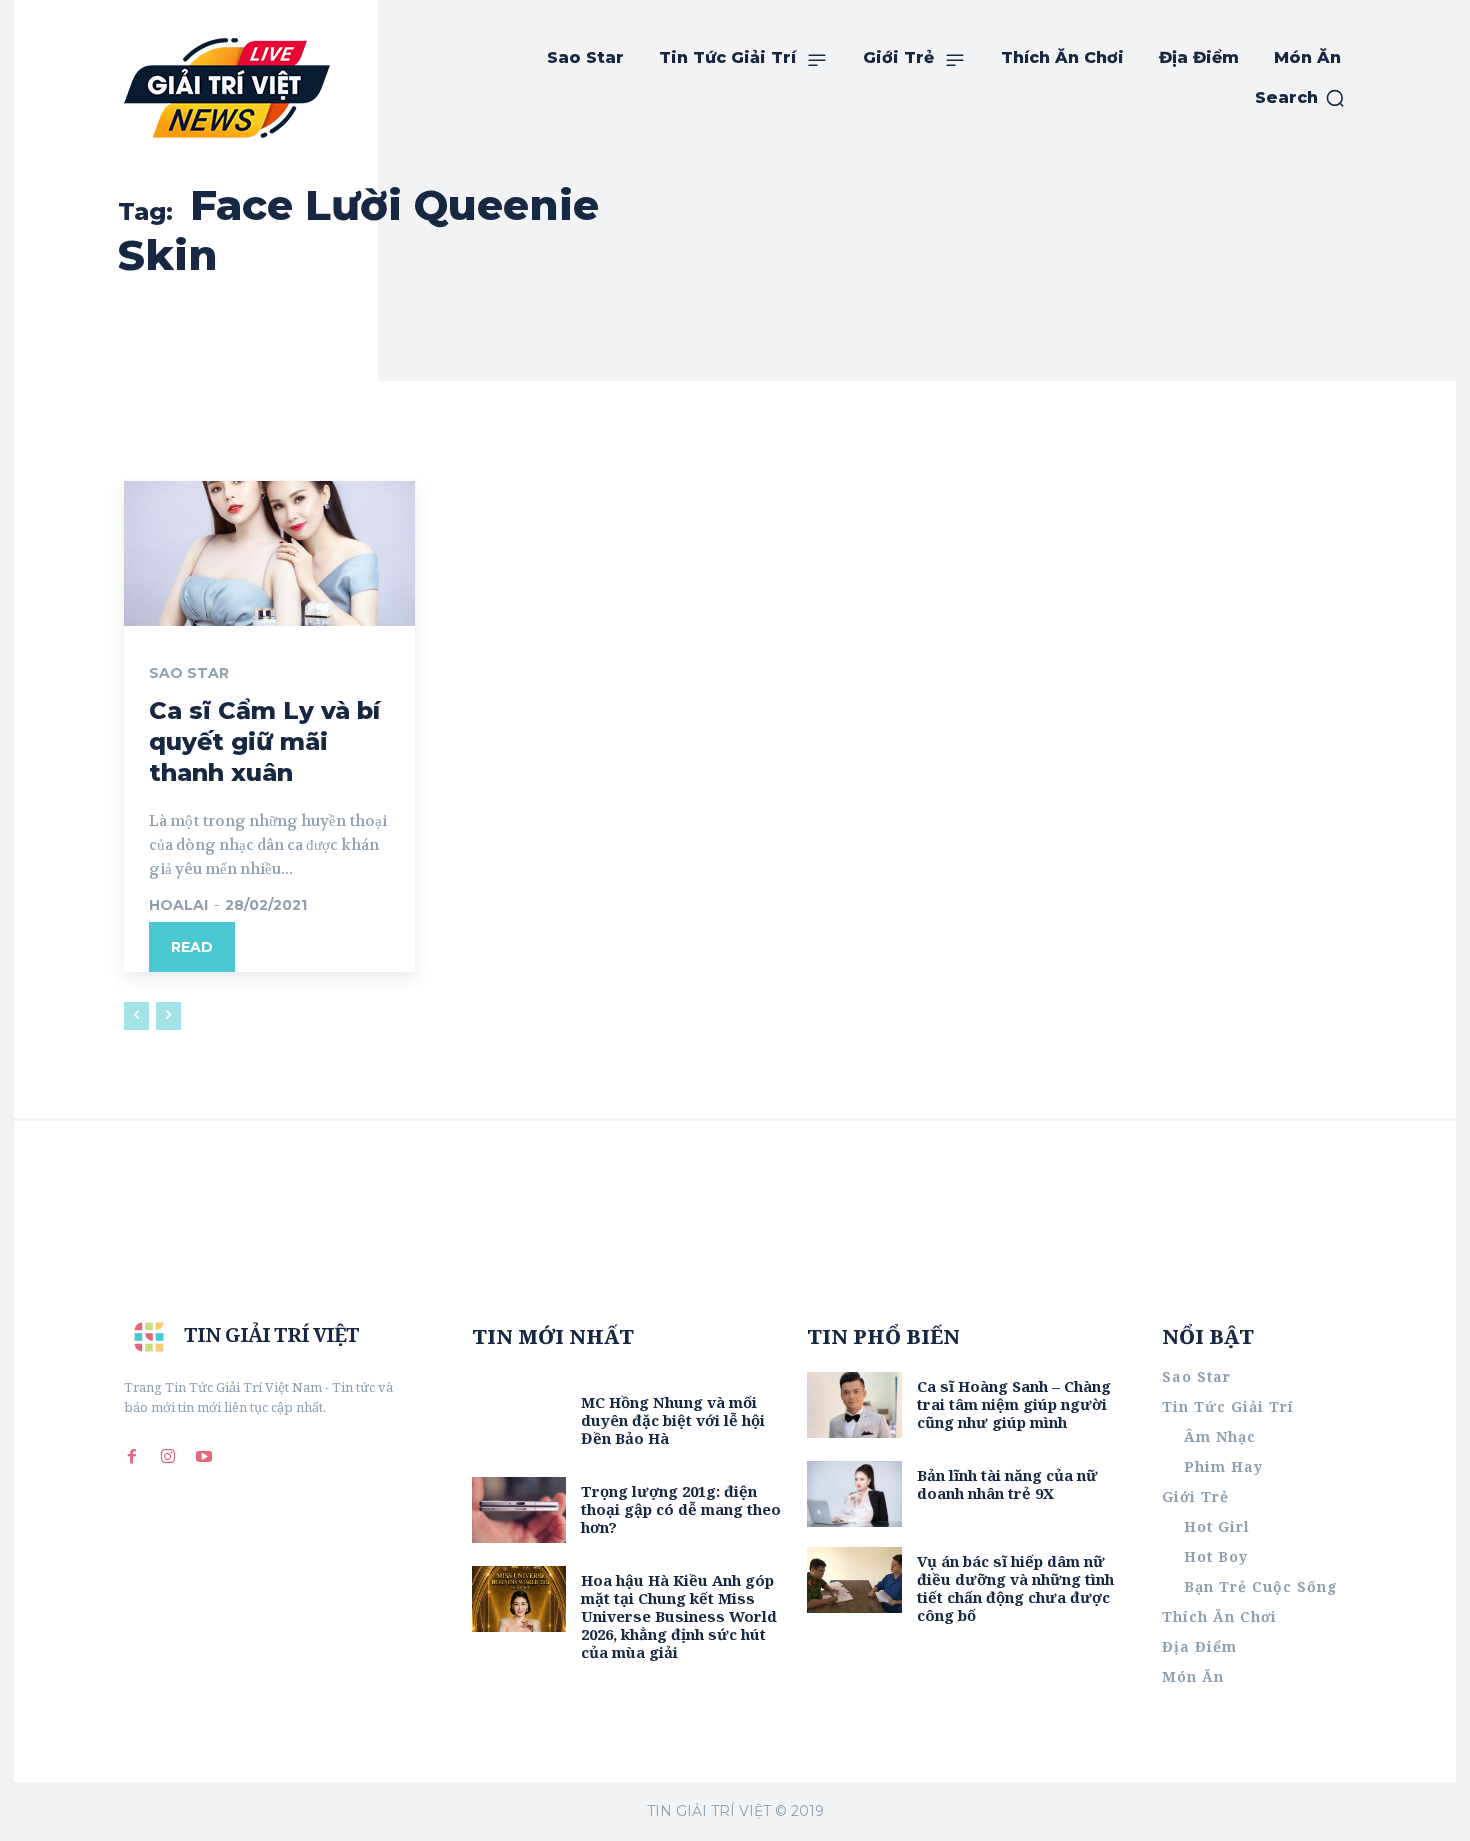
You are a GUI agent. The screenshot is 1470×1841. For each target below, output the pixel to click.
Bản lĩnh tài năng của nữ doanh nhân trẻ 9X (1007, 1484)
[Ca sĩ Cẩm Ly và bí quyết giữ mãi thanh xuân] (269, 553)
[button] (1300, 98)
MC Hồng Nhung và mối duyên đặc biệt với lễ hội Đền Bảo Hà (673, 1420)
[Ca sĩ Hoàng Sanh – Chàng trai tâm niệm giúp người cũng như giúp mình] (854, 1405)
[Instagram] (168, 1456)
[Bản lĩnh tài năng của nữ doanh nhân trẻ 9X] (854, 1494)
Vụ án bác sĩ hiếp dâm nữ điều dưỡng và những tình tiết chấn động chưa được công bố (1015, 1588)
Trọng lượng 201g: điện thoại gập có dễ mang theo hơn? (681, 1509)
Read (192, 947)
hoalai (178, 905)
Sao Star (189, 673)
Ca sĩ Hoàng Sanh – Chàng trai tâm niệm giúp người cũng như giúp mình (1014, 1404)
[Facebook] (132, 1456)
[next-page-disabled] (168, 1016)
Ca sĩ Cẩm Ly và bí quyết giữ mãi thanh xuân (264, 741)
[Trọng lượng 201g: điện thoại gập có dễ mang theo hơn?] (519, 1510)
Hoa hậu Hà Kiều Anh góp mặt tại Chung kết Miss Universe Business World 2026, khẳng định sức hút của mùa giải (679, 1616)
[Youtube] (204, 1456)
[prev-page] (136, 1016)
